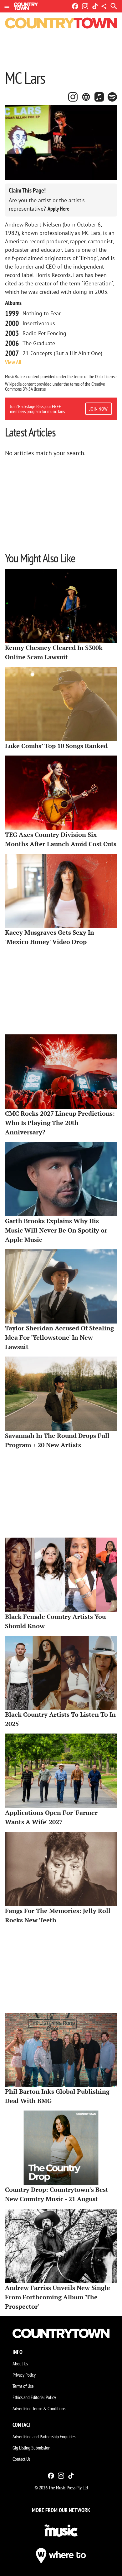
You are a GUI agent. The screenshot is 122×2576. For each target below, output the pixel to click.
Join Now (99, 409)
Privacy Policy (24, 2375)
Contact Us (21, 2459)
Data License (106, 376)
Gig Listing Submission (31, 2448)
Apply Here (58, 209)
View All (13, 362)
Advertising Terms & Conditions (39, 2408)
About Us (20, 2364)
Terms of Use (23, 2386)
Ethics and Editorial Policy (34, 2397)
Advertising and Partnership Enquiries (44, 2436)
